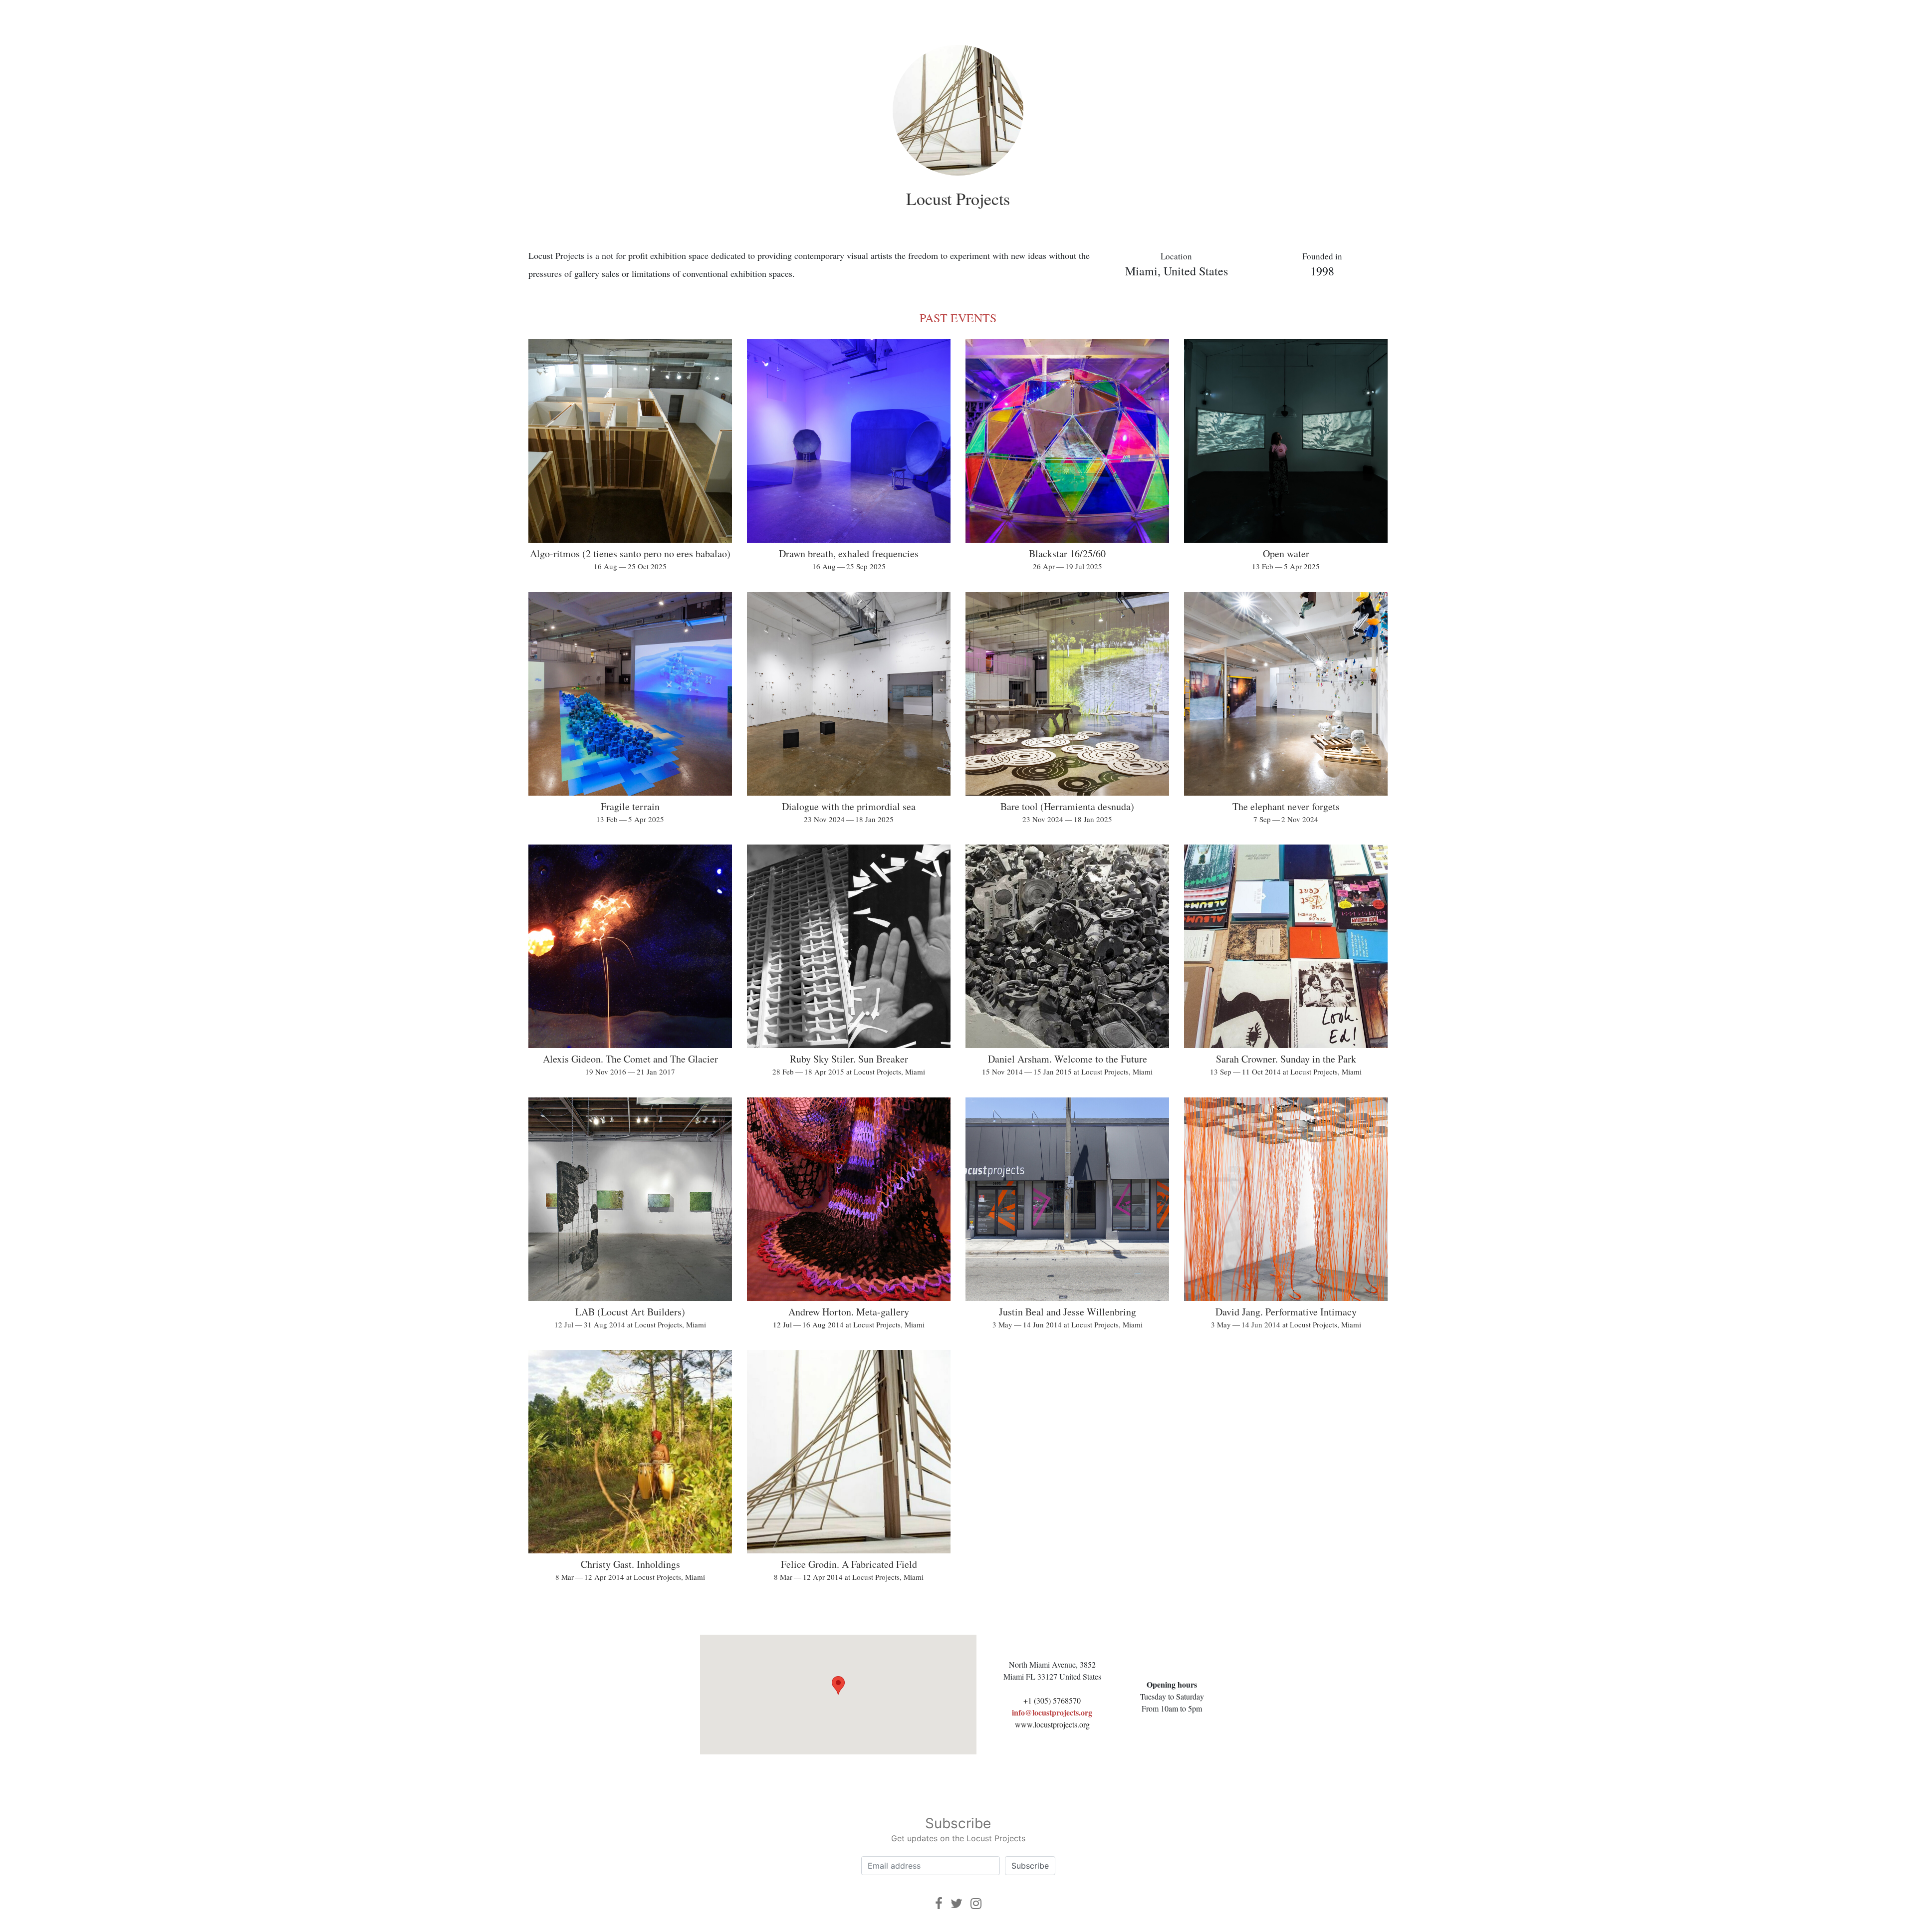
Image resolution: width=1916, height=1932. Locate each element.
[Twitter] (957, 1903)
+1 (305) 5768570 (1052, 1700)
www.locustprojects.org (1052, 1724)
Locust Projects (958, 199)
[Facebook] (939, 1903)
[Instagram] (976, 1903)
